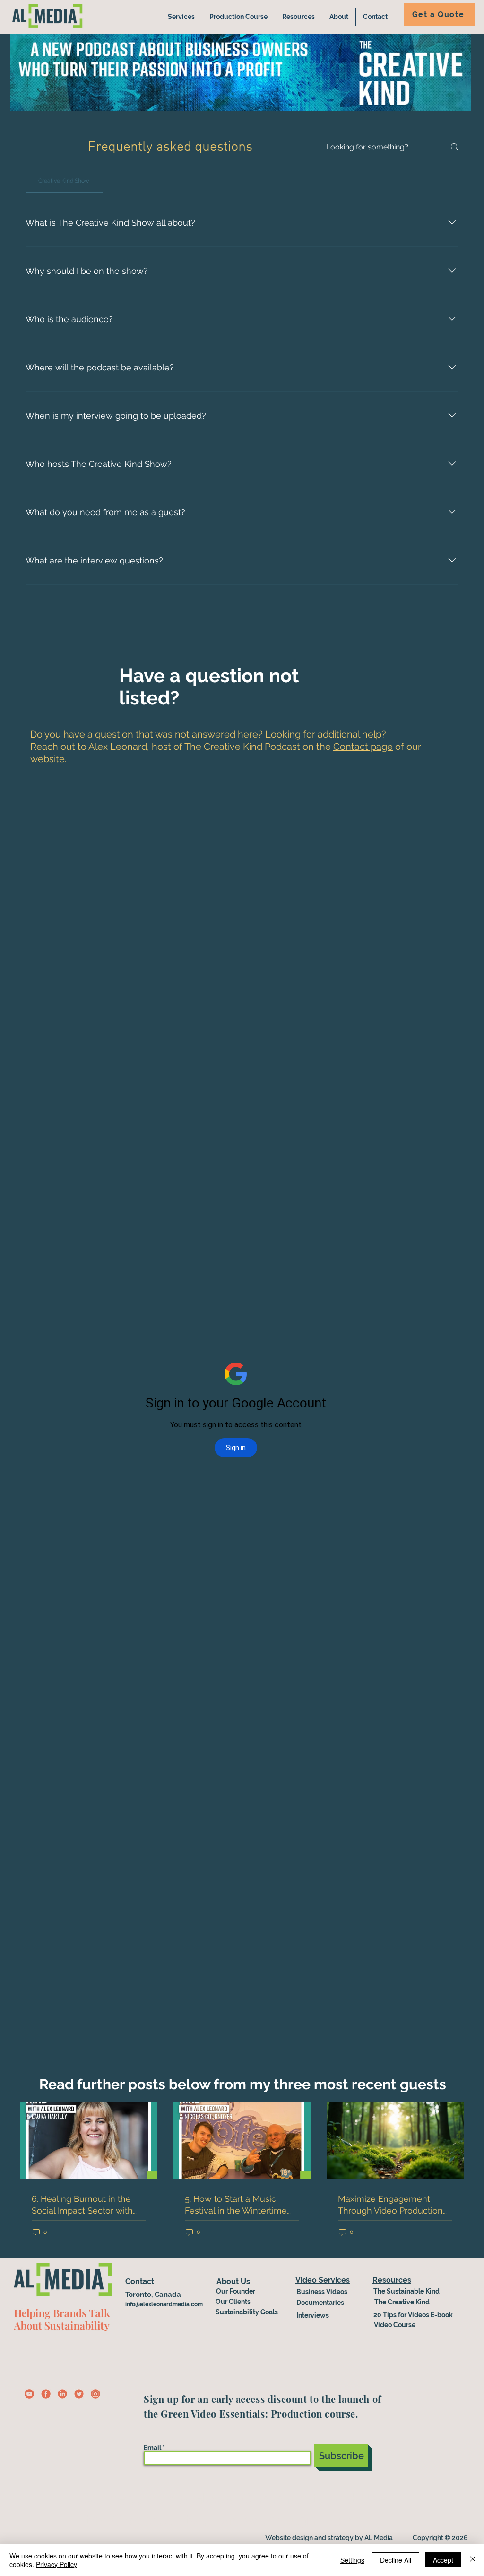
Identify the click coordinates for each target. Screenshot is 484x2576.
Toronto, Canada (153, 2295)
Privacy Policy (56, 2564)
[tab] (64, 181)
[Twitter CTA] (79, 2394)
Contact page (363, 747)
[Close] (473, 2560)
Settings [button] (352, 2560)
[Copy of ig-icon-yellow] (95, 2394)
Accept (443, 2560)
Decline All (396, 2560)
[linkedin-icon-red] (62, 2394)
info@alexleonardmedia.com (164, 2304)
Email (152, 2448)
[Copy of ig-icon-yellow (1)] (29, 2394)
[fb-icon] (46, 2394)
